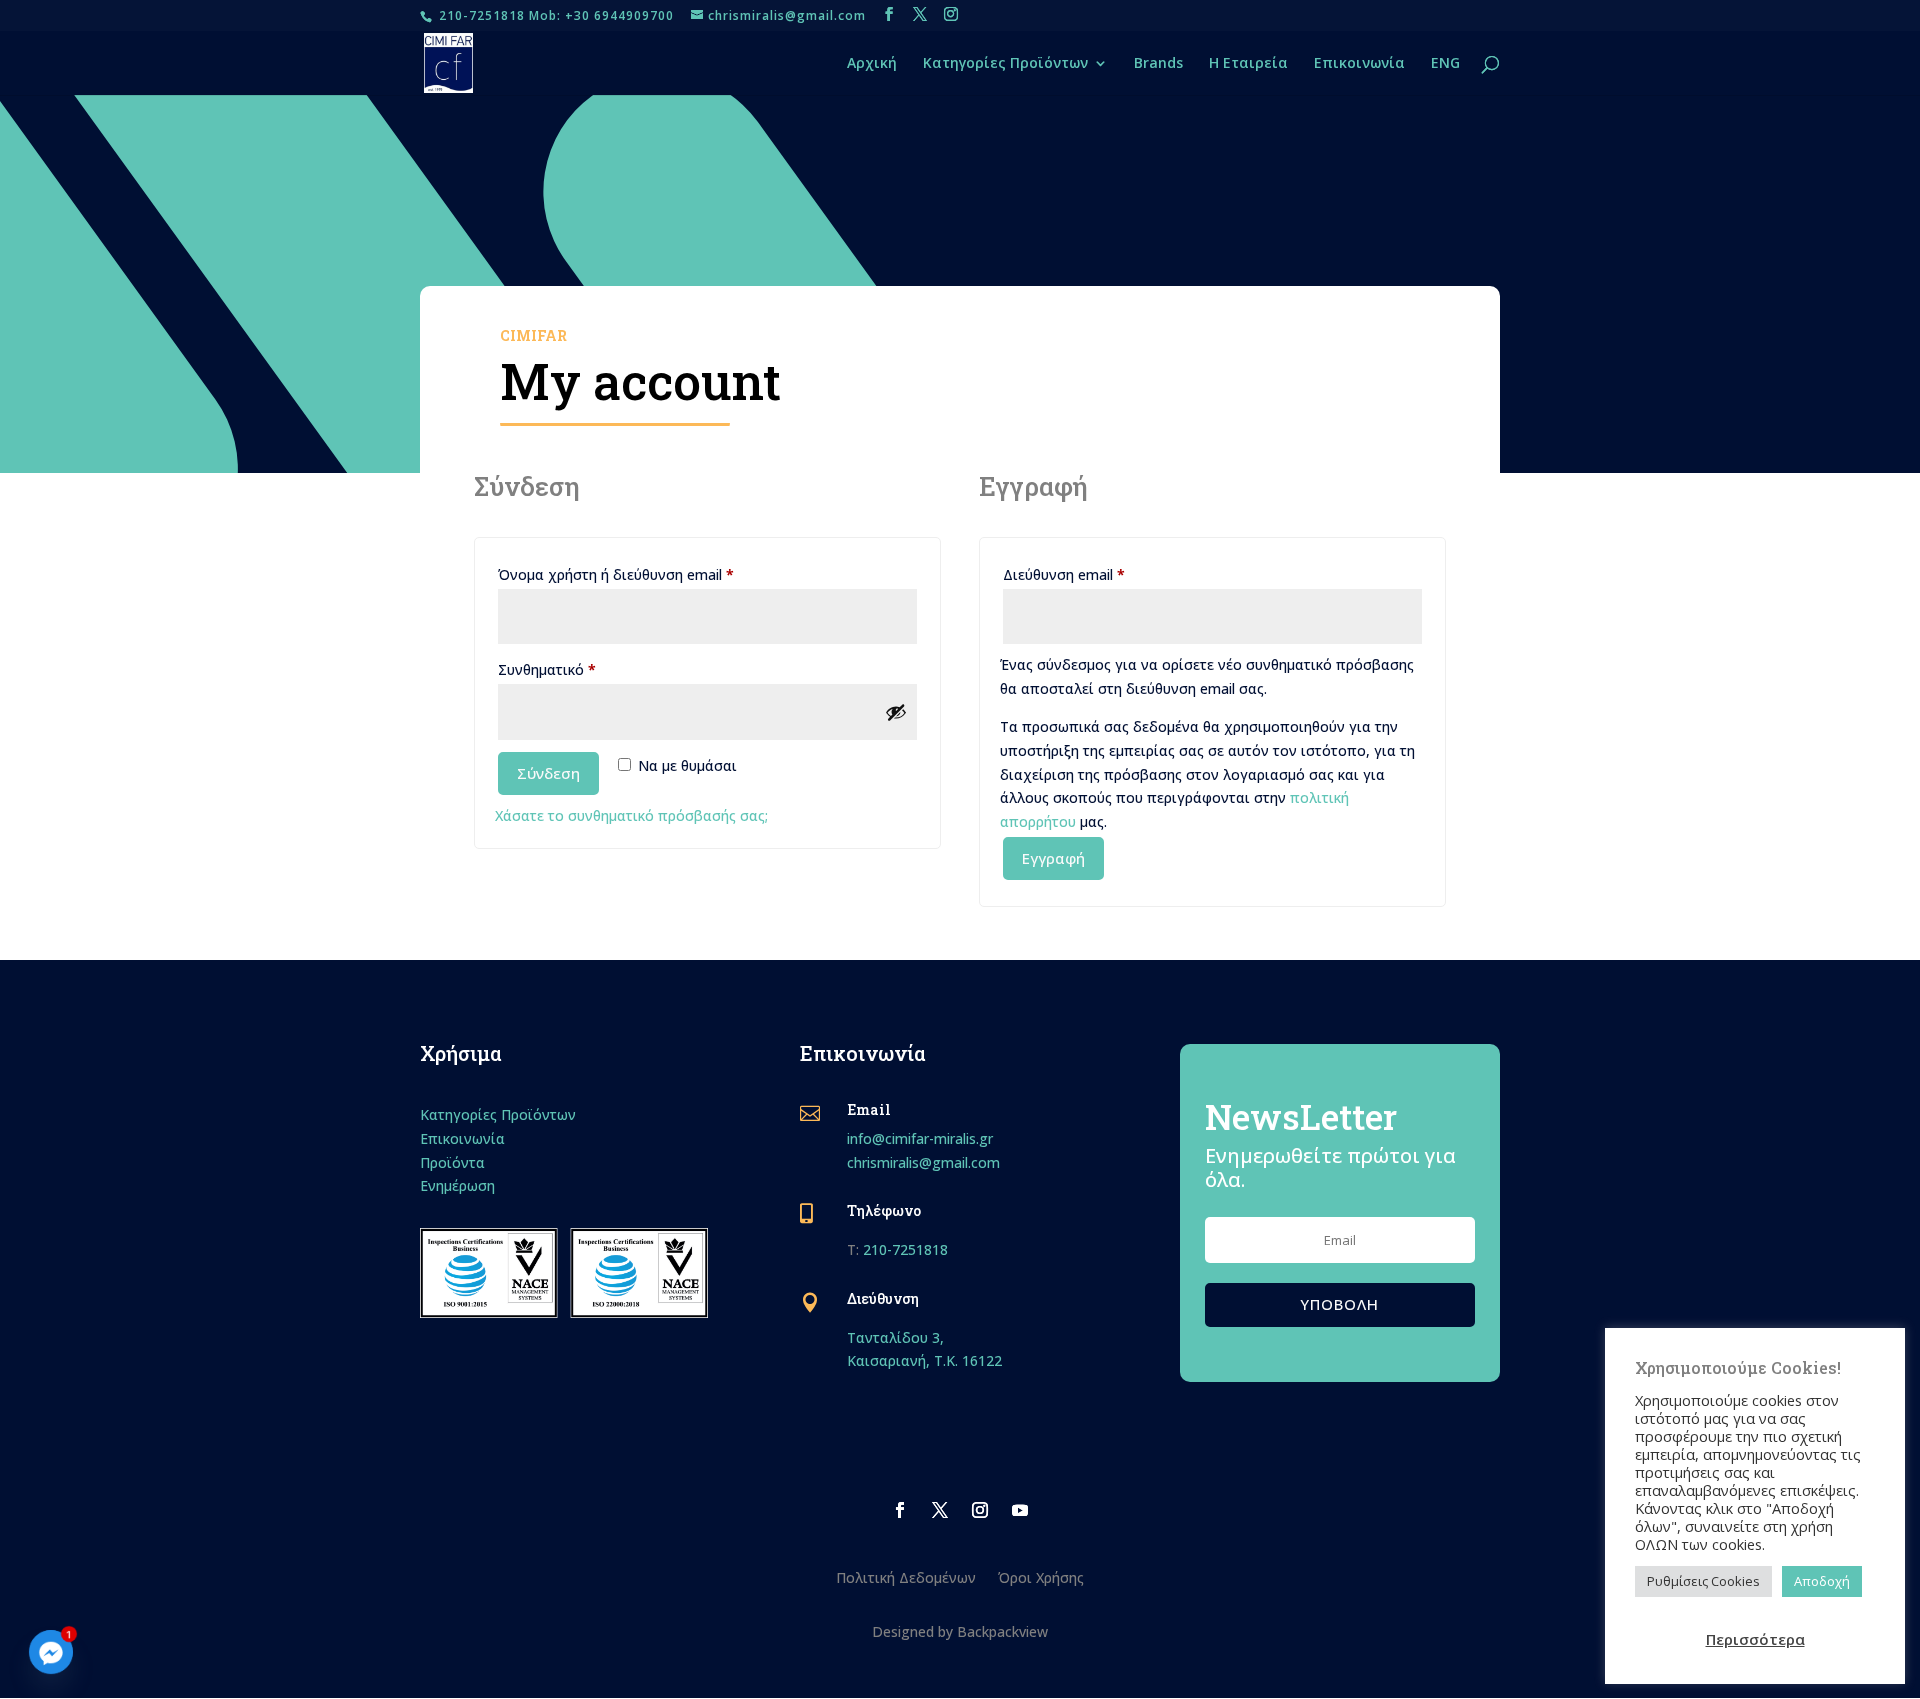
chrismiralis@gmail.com (923, 1162)
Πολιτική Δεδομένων (906, 1576)
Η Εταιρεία (1248, 64)
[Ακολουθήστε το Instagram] (980, 1510)
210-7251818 (905, 1249)
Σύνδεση (548, 773)
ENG (1445, 64)
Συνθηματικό (583, 669)
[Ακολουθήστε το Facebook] (900, 1510)
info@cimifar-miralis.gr (920, 1138)
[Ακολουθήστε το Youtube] (1020, 1510)
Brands (1158, 64)
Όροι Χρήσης (1041, 1576)
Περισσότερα (1755, 1639)
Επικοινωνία (1359, 64)
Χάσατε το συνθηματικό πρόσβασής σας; (631, 815)
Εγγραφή (1053, 858)
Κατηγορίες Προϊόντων (1005, 64)
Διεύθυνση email (1100, 574)
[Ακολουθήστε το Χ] (940, 1510)
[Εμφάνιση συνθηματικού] (896, 712)
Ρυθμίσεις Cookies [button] (1703, 1581)
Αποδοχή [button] (1822, 1581)
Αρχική (872, 64)
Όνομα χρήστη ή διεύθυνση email (652, 574)
